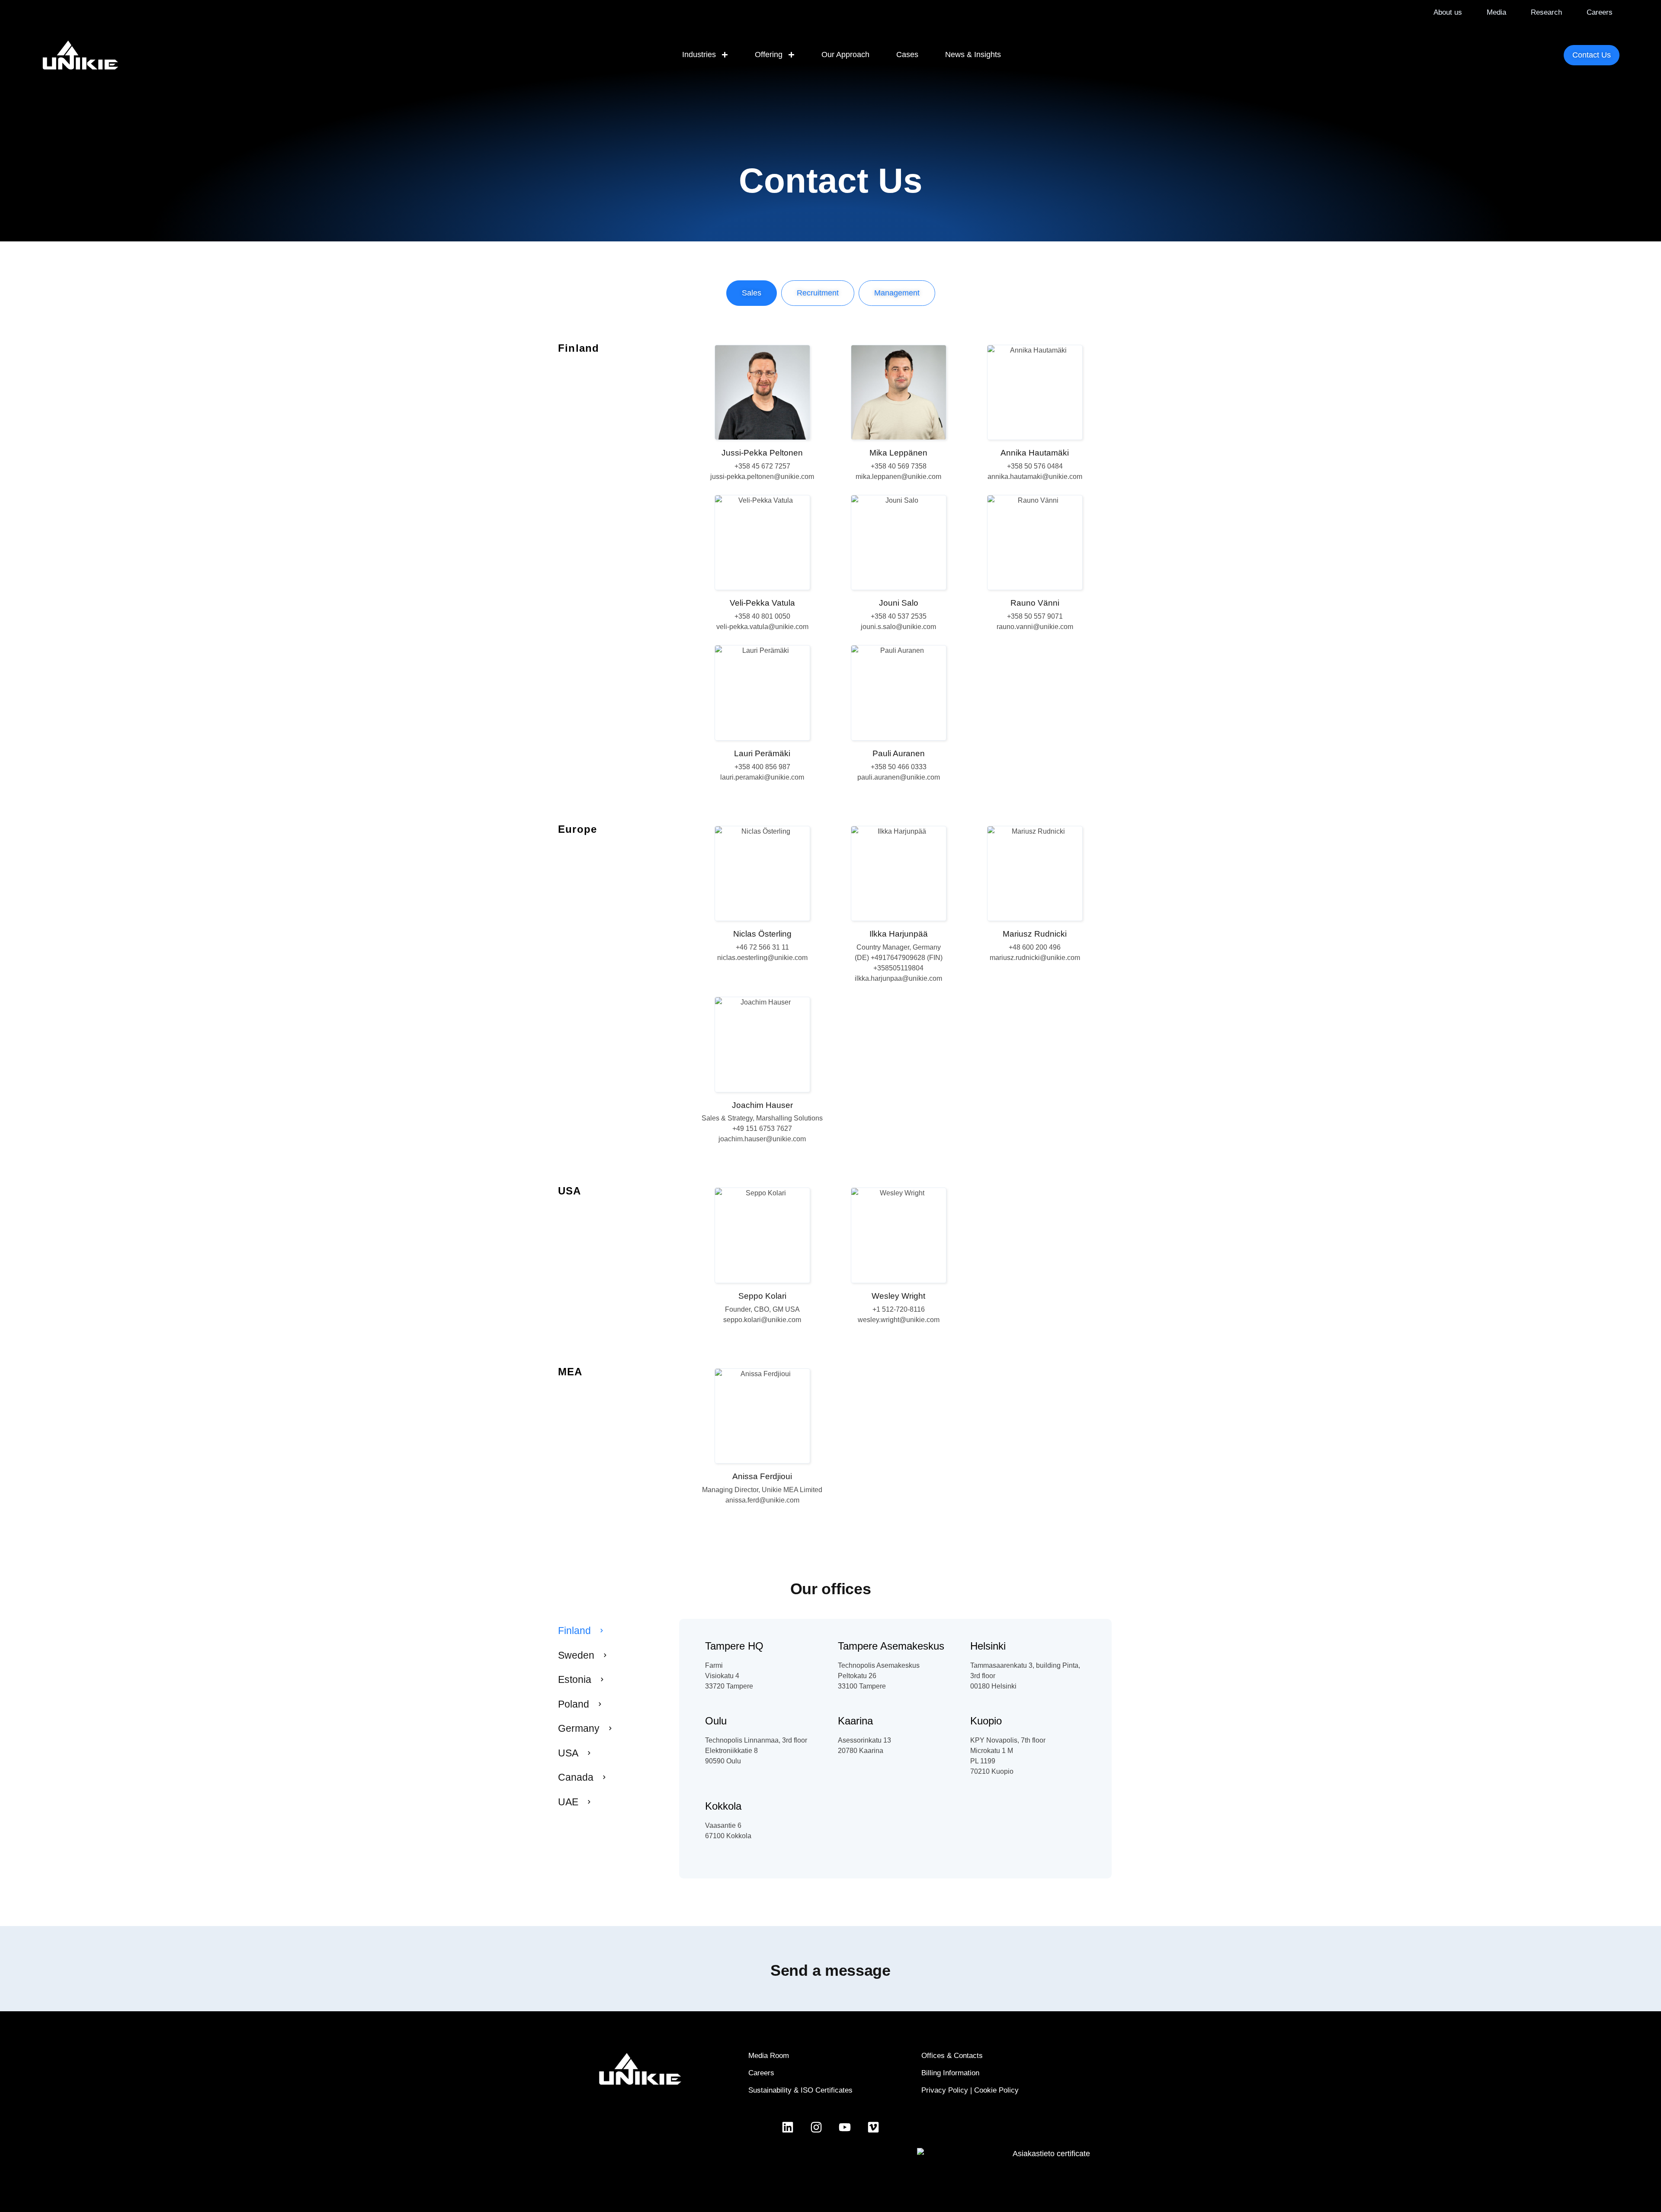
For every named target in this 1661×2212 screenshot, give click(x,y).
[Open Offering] (791, 55)
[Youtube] (845, 2127)
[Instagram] (816, 2127)
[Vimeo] (873, 2127)
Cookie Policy (996, 2090)
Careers (761, 2073)
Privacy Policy (945, 2090)
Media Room (769, 2056)
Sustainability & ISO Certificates (800, 2090)
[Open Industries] (725, 55)
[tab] (752, 293)
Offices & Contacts (952, 2056)
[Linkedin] (788, 2127)
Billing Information (950, 2073)
